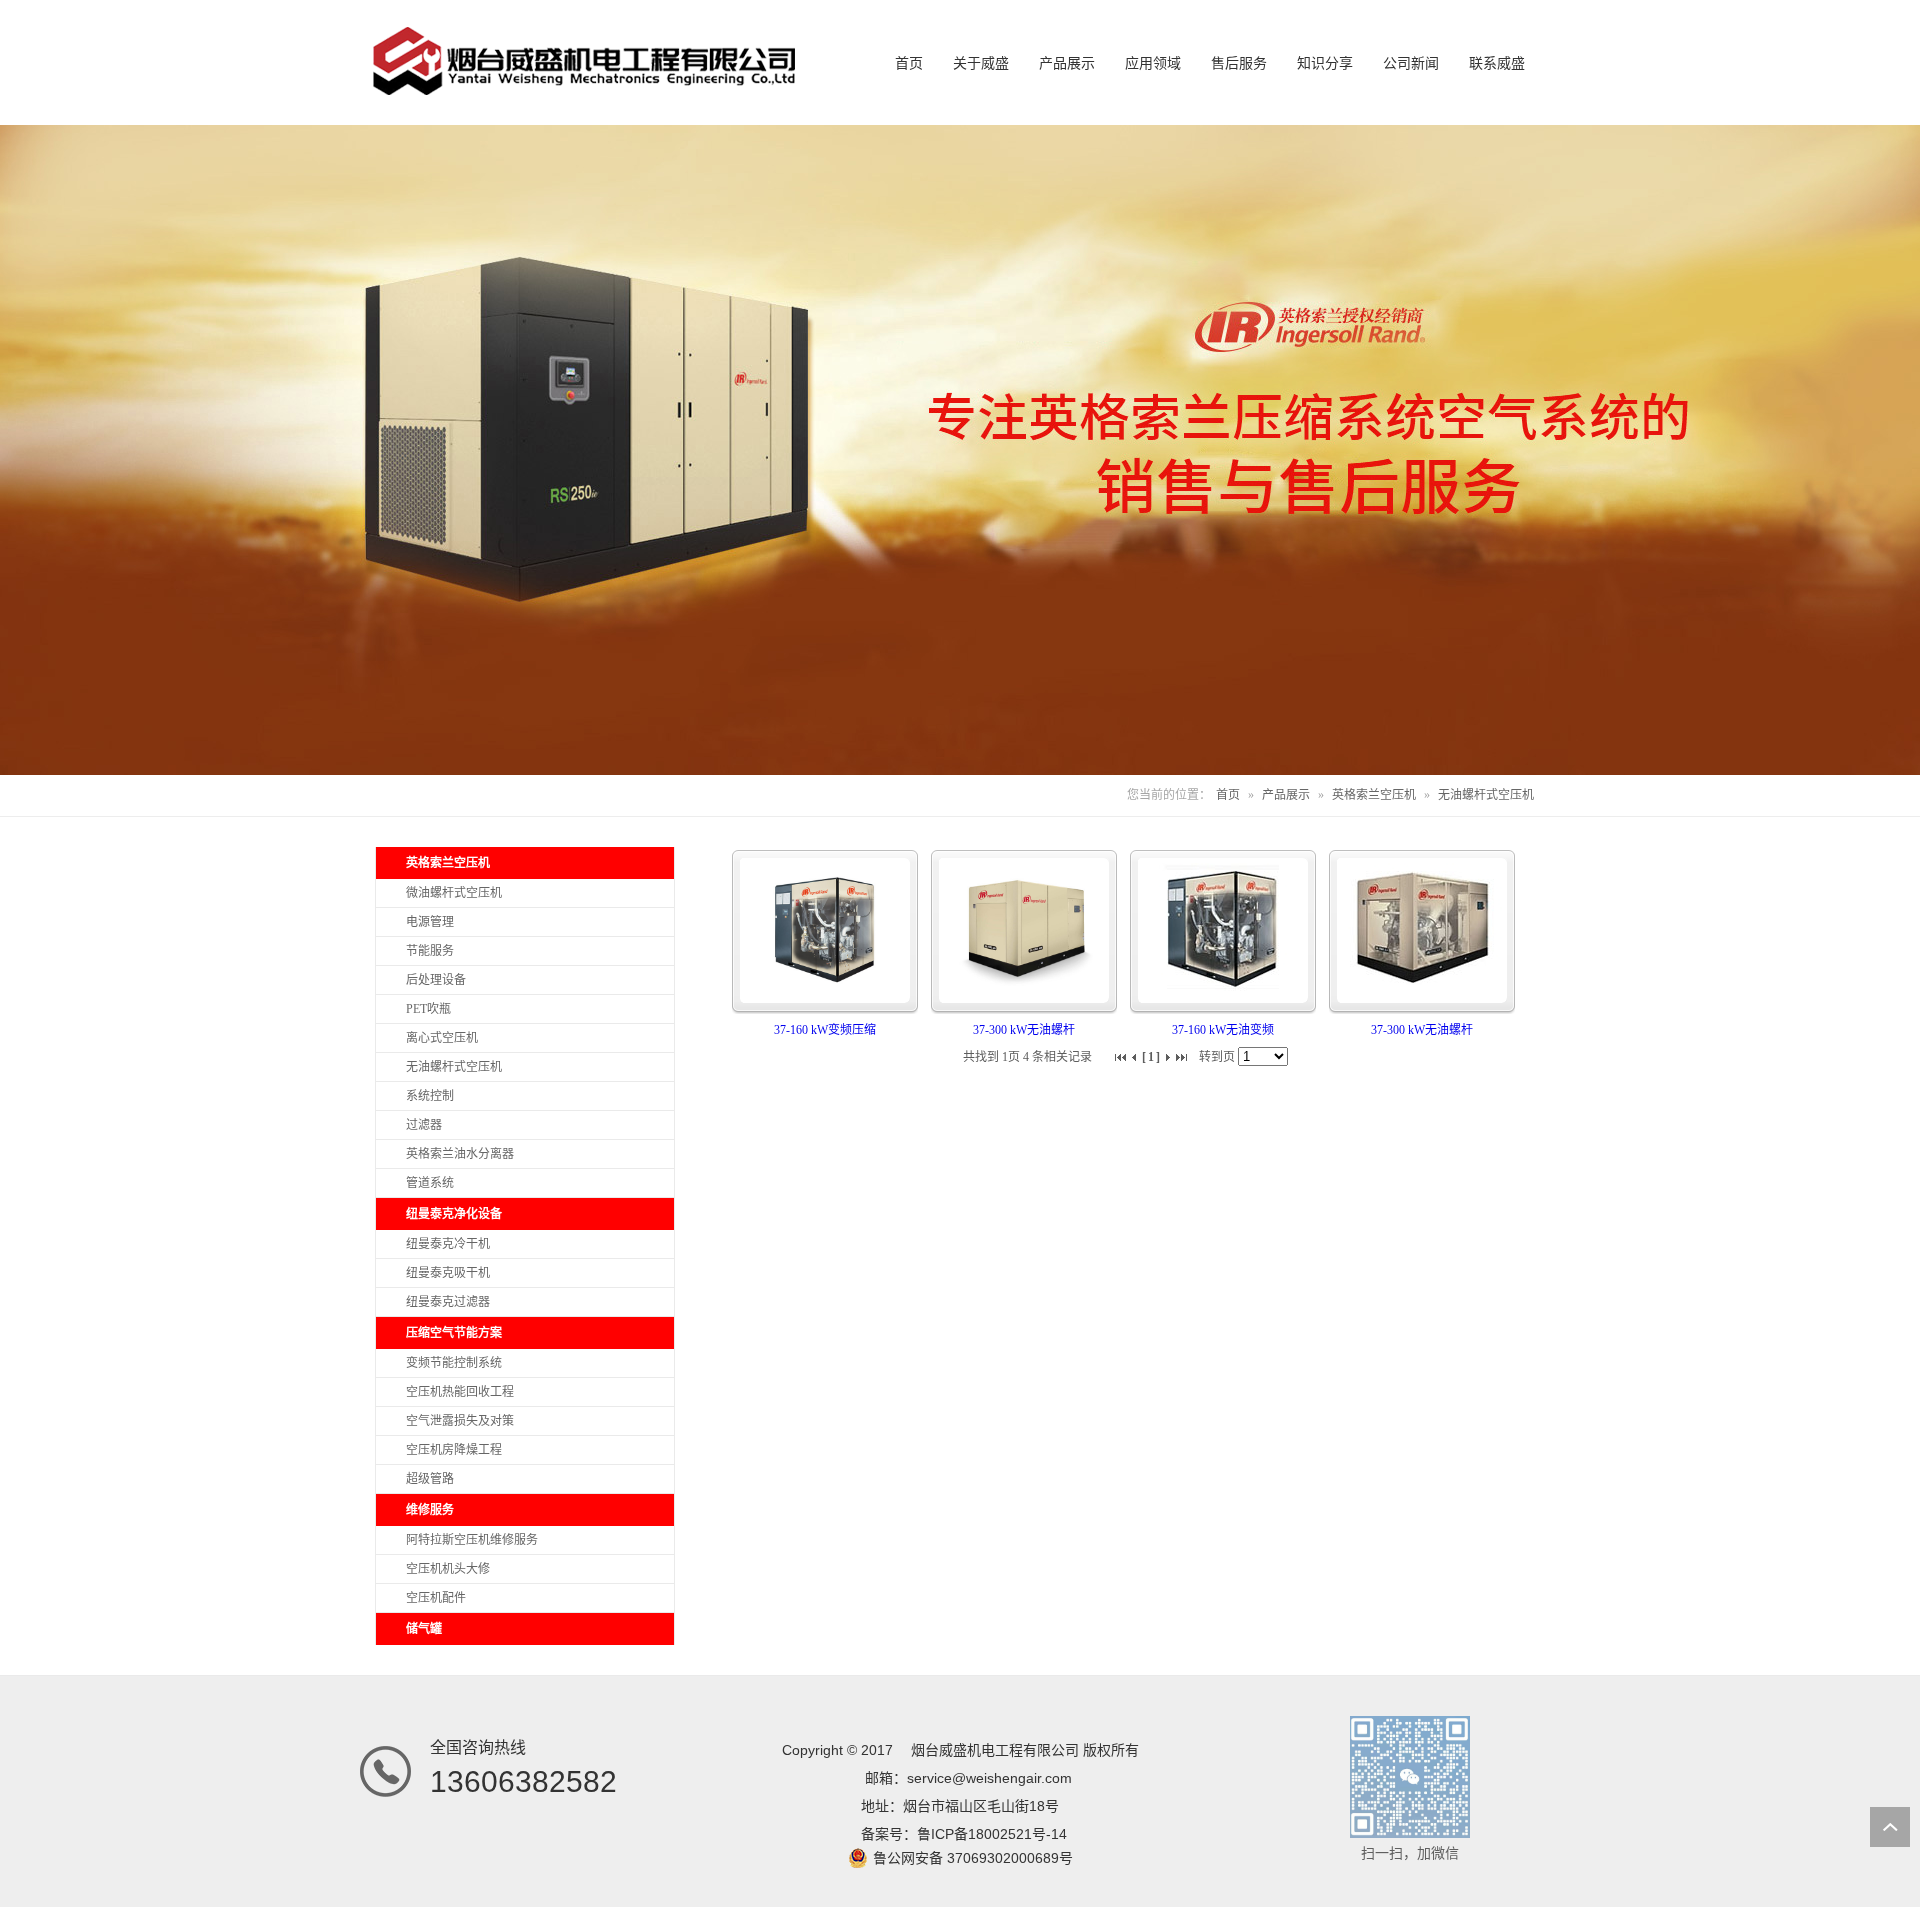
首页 (1228, 795)
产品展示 (1286, 795)
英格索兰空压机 (1374, 795)
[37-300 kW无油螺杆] (1024, 989)
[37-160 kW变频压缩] (825, 989)
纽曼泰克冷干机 (448, 1244)
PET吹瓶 (428, 1009)
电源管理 (430, 922)
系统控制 (430, 1096)
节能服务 (430, 951)
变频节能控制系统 (454, 1363)
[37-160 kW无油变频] (1223, 989)
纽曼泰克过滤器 (448, 1302)
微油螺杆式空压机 (454, 893)
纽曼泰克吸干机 (448, 1273)
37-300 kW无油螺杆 (1024, 1030)
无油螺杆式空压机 (1486, 795)
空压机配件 (436, 1598)
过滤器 (424, 1125)
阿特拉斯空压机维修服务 (472, 1540)
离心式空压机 (442, 1038)
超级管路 (430, 1479)
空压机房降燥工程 (454, 1450)
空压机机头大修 (448, 1569)
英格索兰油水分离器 (460, 1154)
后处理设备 (436, 980)
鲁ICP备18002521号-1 (988, 1834)
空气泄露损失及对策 (460, 1421)
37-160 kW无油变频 (1223, 1030)
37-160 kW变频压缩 (825, 1030)
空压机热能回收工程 (460, 1392)
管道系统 (430, 1183)
